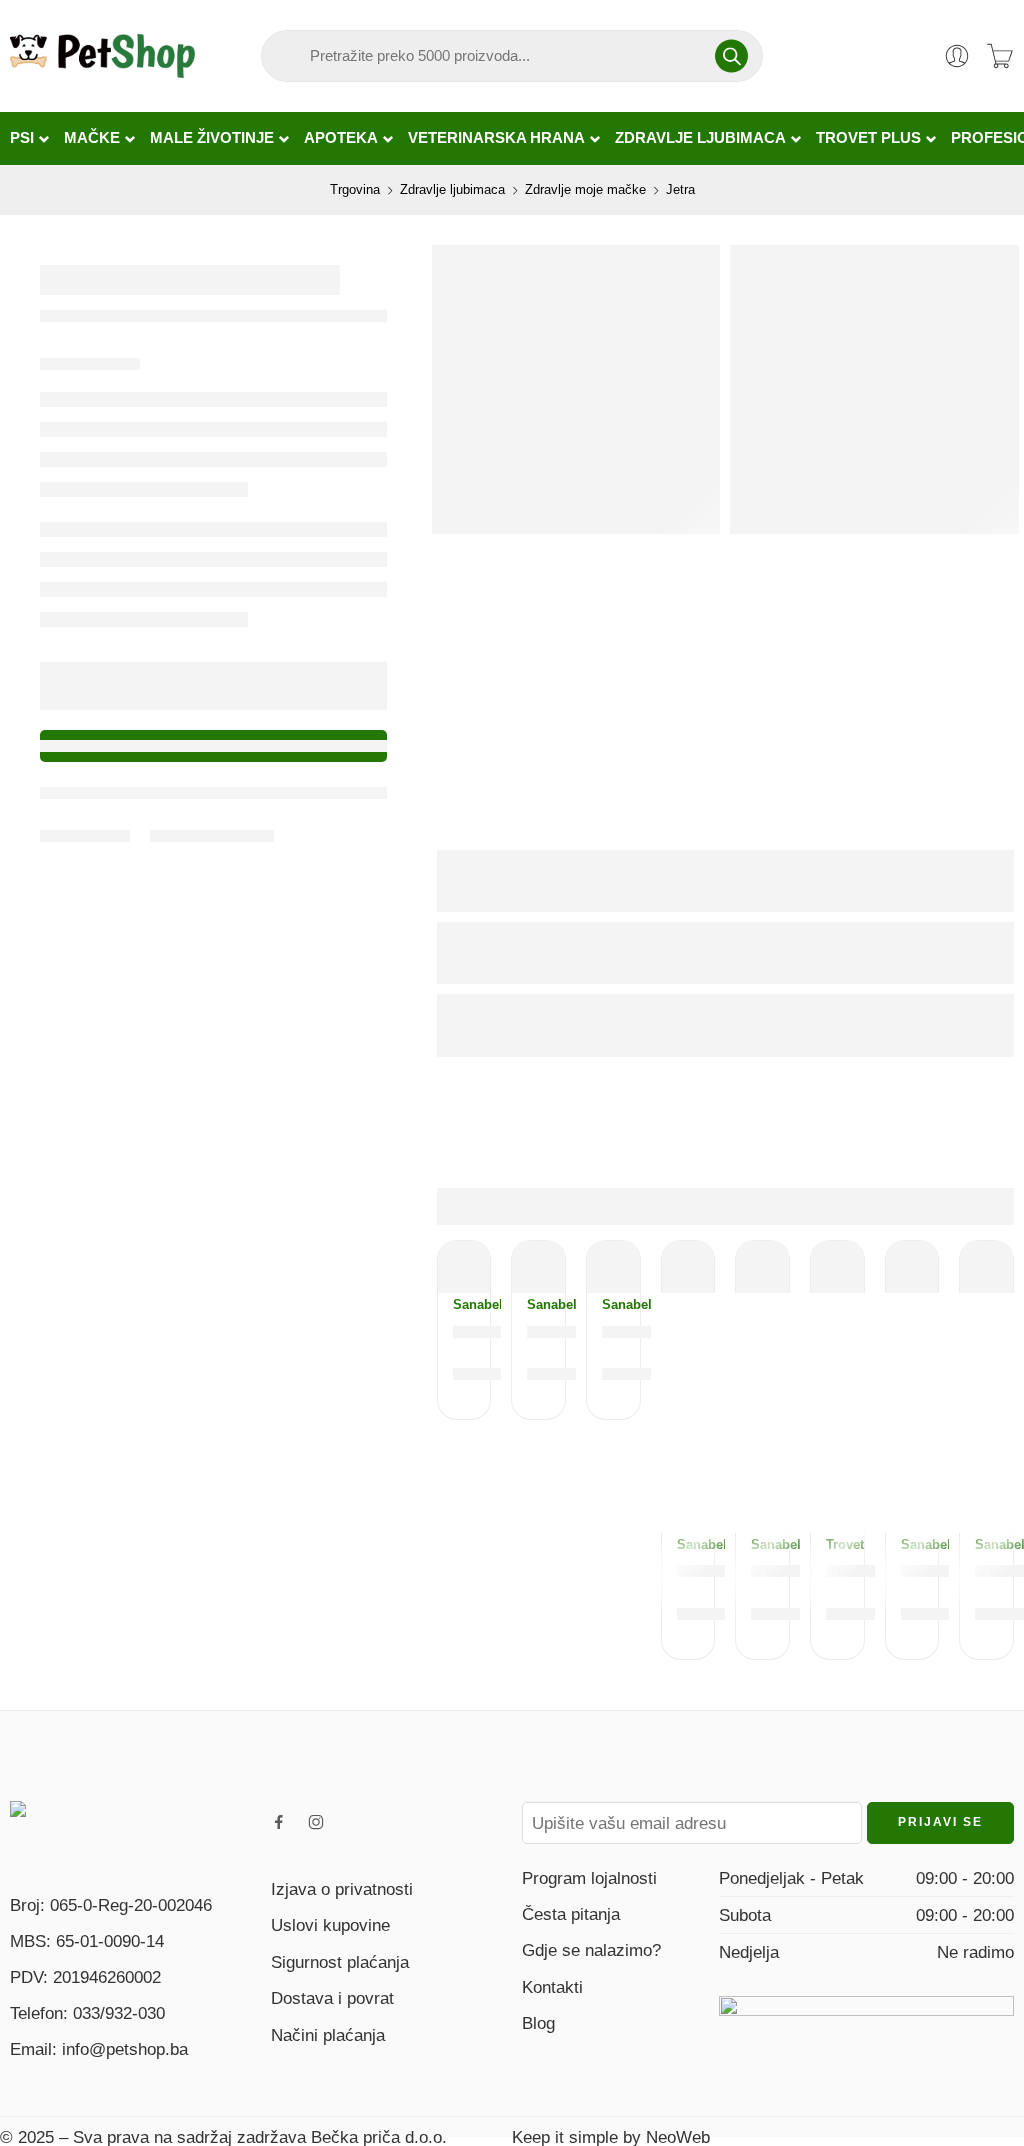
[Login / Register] (957, 56)
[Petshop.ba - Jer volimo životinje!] (102, 56)
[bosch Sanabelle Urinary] (613, 1267)
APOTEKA (341, 138)
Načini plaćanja (328, 2035)
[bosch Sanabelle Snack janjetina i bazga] (538, 1267)
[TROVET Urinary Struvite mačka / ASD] (837, 1267)
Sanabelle (464, 1304)
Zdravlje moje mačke (585, 189)
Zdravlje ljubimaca (452, 189)
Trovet (837, 1544)
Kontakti (552, 1987)
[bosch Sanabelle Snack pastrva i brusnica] (464, 1267)
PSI (22, 138)
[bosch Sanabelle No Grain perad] (688, 1267)
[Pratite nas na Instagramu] (316, 1822)
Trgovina (355, 189)
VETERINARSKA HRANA (496, 138)
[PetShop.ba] (95, 1819)
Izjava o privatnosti (342, 1889)
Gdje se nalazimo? (591, 1950)
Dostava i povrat (332, 1998)
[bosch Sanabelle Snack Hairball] (912, 1267)
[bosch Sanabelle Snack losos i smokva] (762, 1267)
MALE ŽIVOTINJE (212, 138)
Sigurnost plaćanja (340, 1962)
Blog (538, 2023)
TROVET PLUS (868, 138)
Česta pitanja (571, 1914)
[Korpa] (1000, 56)
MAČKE (92, 138)
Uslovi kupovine (330, 1925)
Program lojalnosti (589, 1878)
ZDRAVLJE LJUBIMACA (700, 138)
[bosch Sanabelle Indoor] (986, 1267)
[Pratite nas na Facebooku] (279, 1822)
